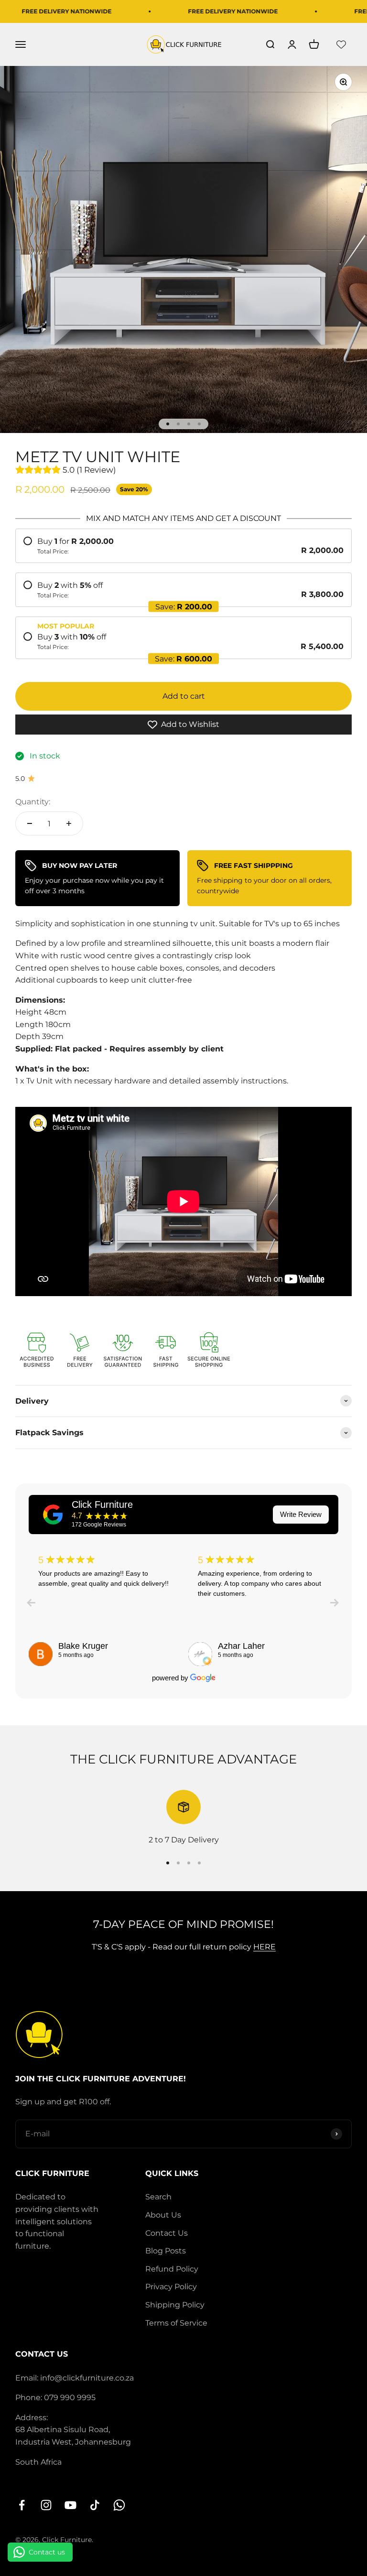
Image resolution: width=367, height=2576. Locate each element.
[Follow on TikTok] (95, 2505)
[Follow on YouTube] (70, 2505)
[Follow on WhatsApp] (119, 2505)
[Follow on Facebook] (22, 2505)
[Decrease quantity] (30, 823)
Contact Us (167, 2233)
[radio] (183, 546)
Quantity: (33, 802)
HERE (264, 1947)
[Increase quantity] (69, 823)
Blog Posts (166, 2251)
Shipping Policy (175, 2305)
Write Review (301, 1514)
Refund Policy (172, 2269)
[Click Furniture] (53, 1515)
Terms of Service (176, 2323)
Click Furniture (102, 1504)
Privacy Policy (171, 2287)
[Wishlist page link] (341, 44)
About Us (163, 2215)
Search (158, 2197)
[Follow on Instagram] (46, 2505)
